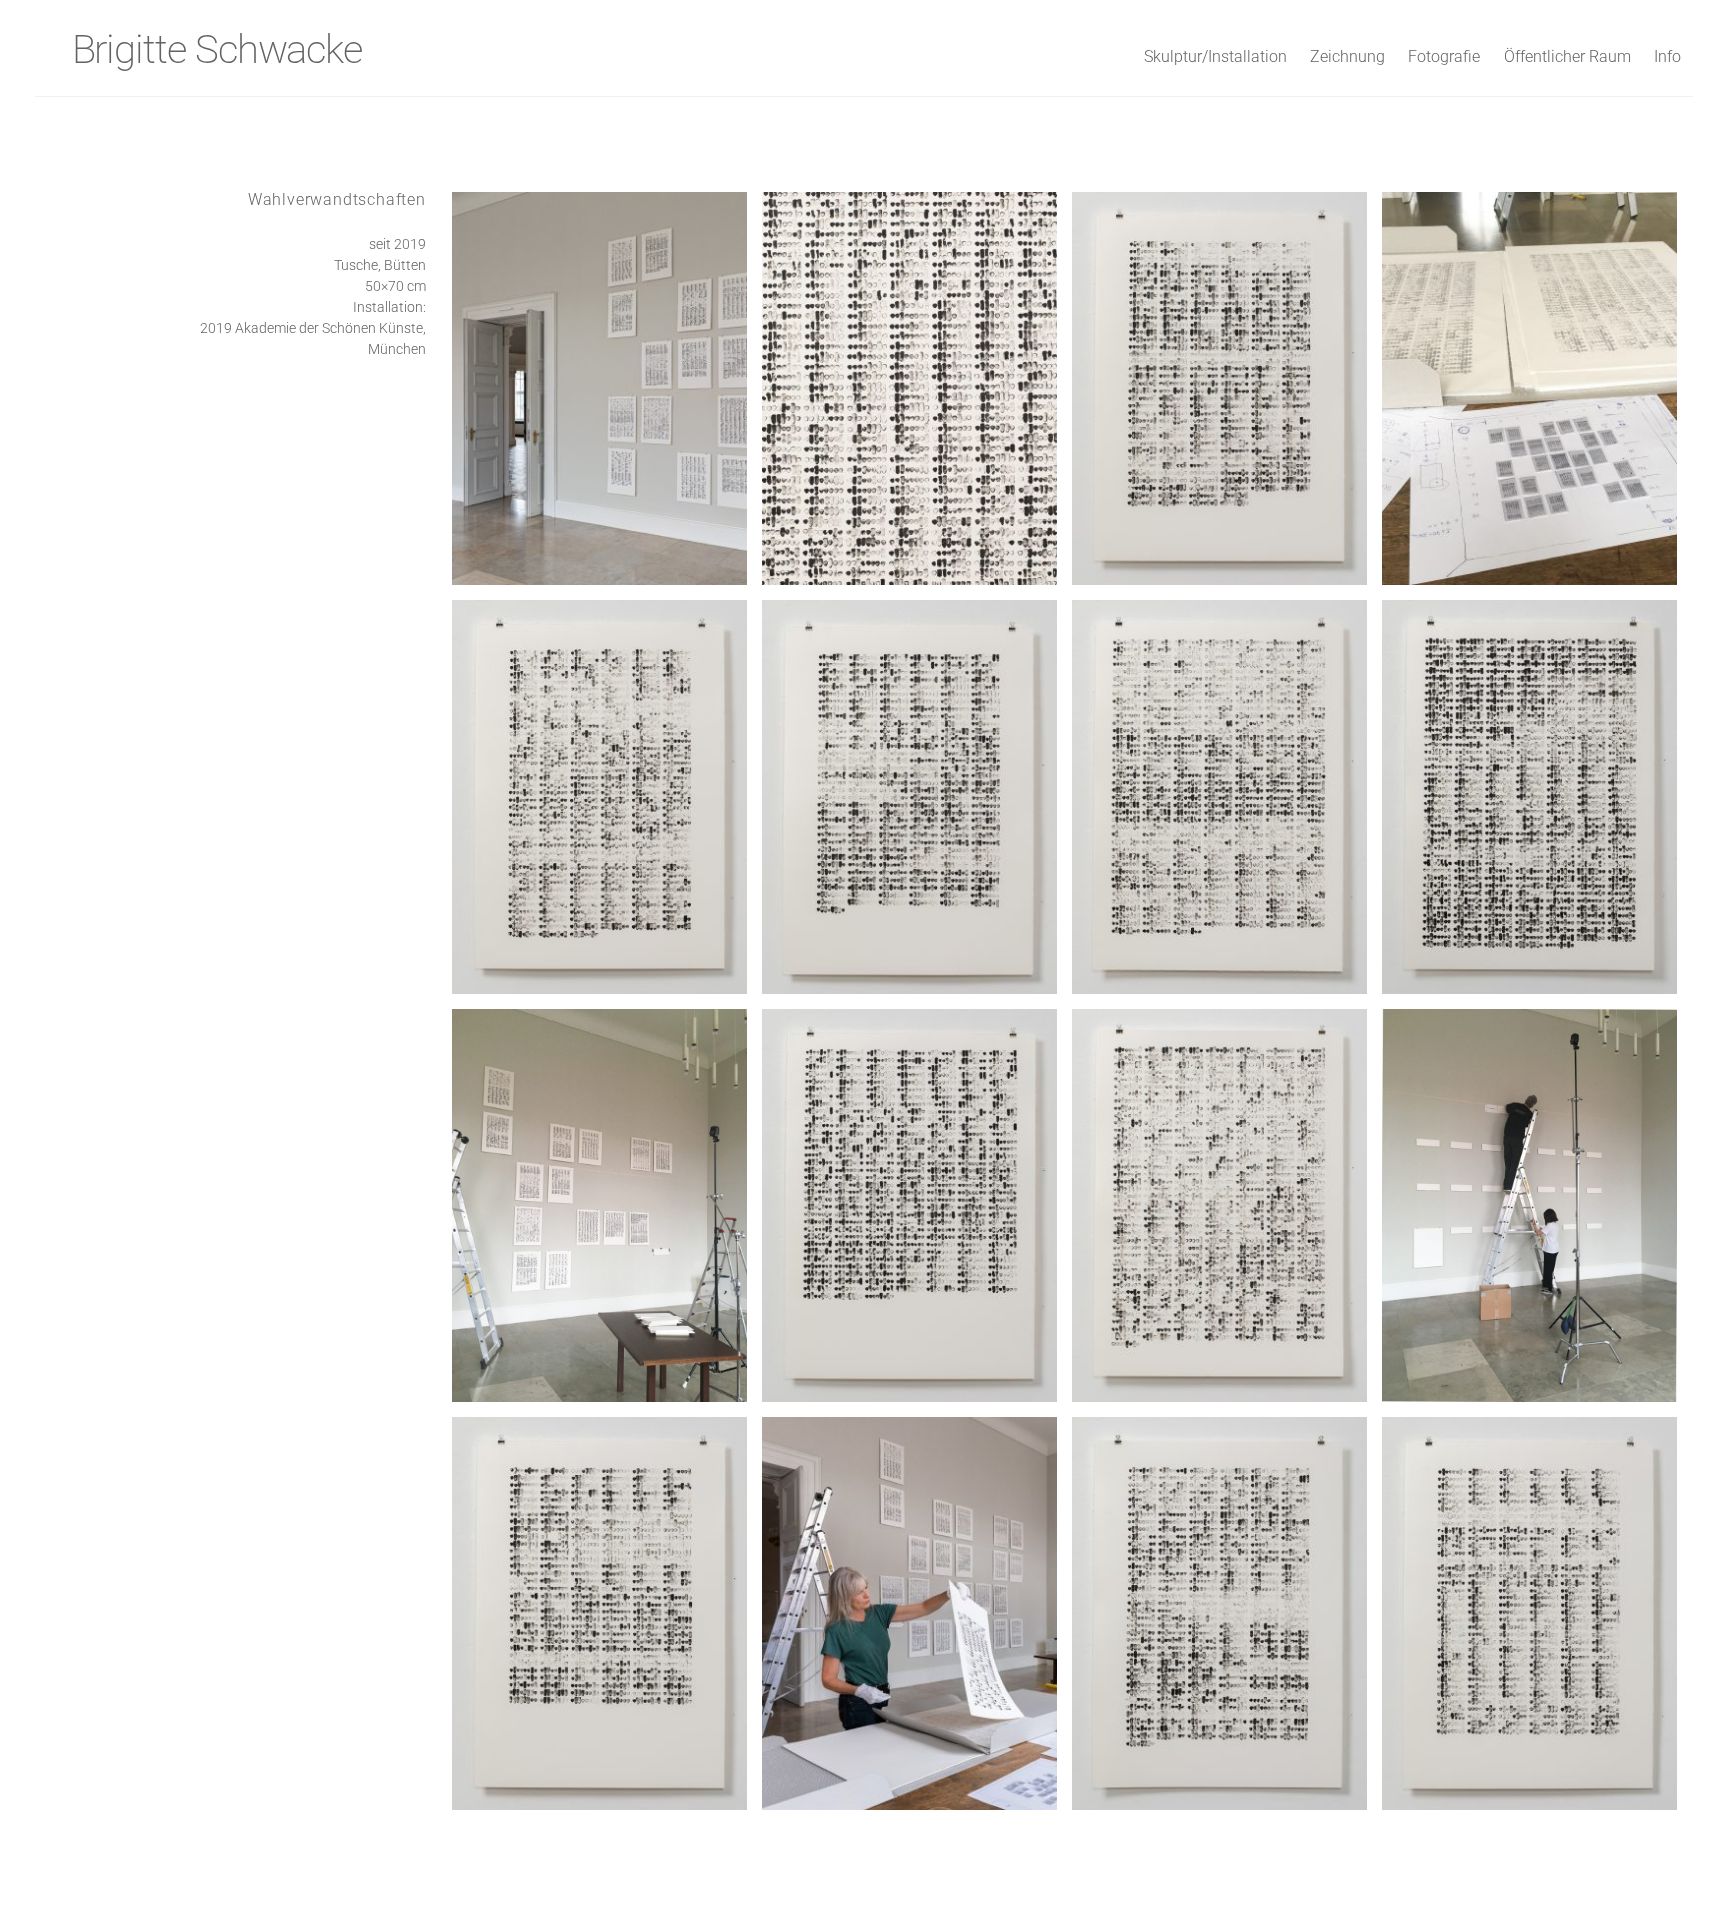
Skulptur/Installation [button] (1215, 56)
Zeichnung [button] (1347, 56)
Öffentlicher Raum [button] (1567, 56)
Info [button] (1667, 56)
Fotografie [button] (1444, 56)
